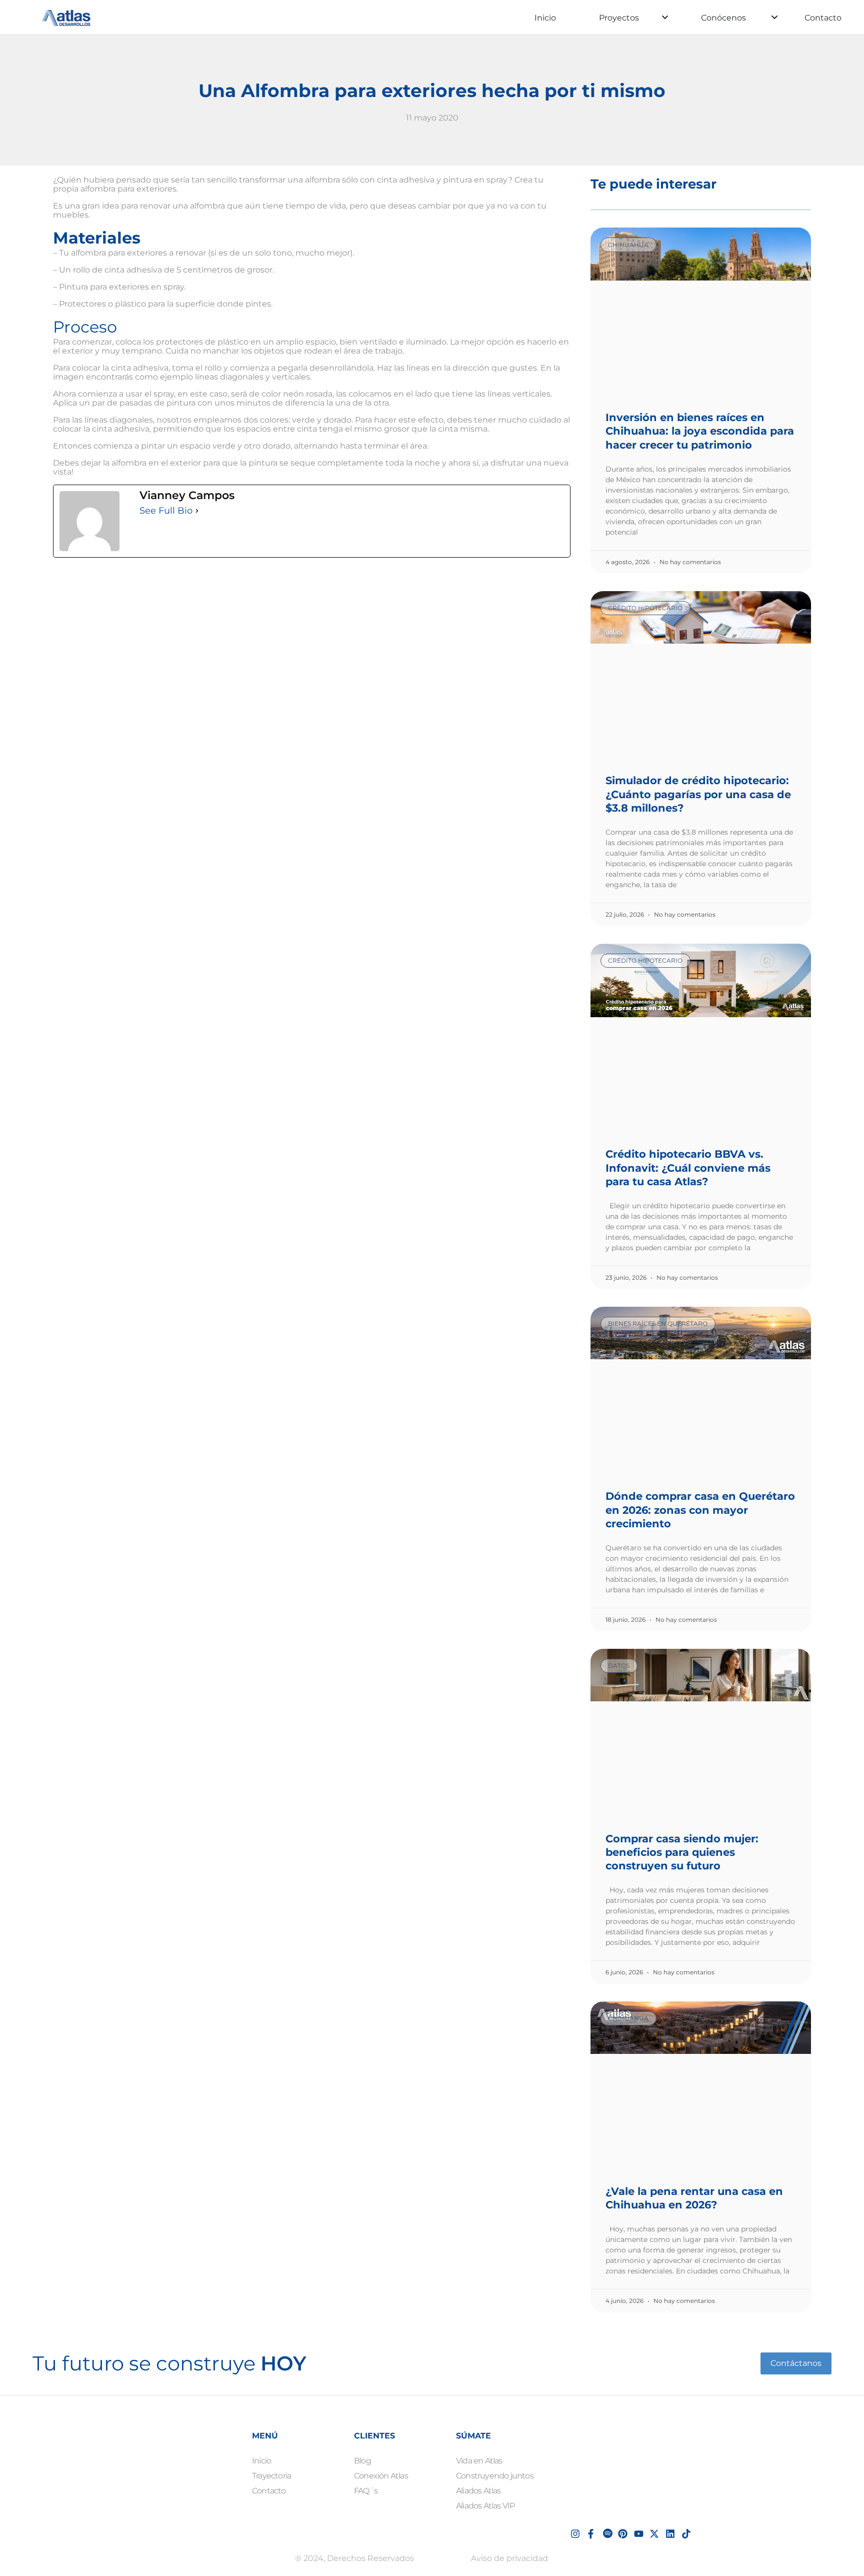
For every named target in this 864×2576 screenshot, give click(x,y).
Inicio (545, 18)
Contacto (823, 18)
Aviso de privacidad (509, 2558)
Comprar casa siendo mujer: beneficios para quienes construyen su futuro (682, 1852)
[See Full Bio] (197, 511)
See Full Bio (166, 511)
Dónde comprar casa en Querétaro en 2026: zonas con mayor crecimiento (700, 1510)
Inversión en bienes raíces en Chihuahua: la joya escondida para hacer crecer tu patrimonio (700, 431)
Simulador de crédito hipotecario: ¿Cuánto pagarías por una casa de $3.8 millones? (698, 794)
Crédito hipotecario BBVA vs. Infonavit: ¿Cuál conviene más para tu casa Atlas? (688, 1168)
